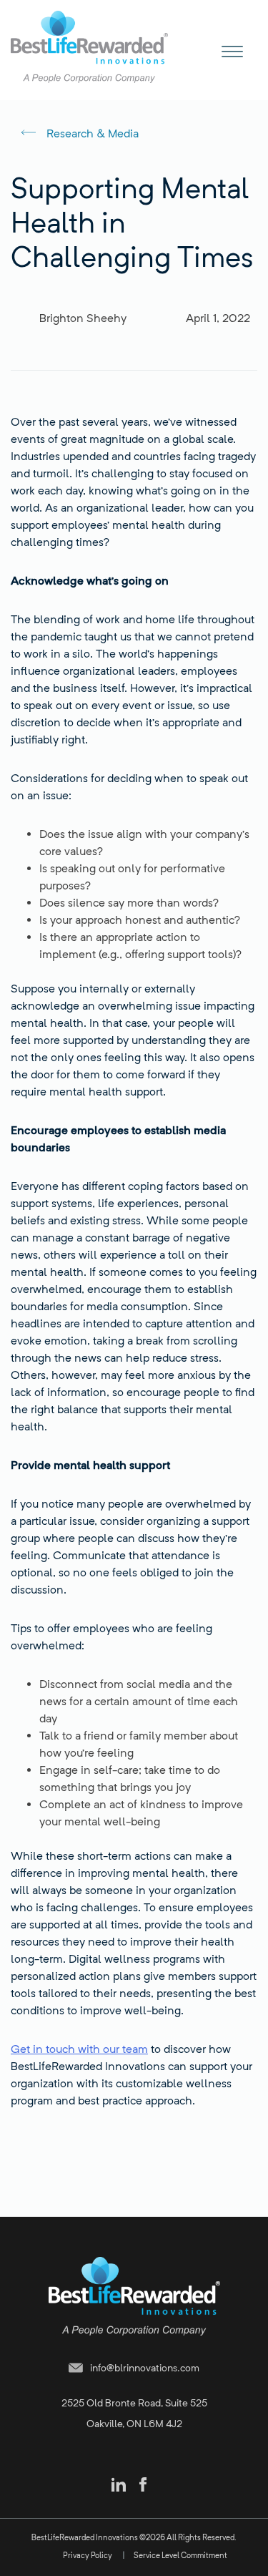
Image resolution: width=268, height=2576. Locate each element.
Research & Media (93, 133)
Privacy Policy (88, 2555)
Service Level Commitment (180, 2555)
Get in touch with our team (79, 2049)
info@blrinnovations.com (145, 2367)
